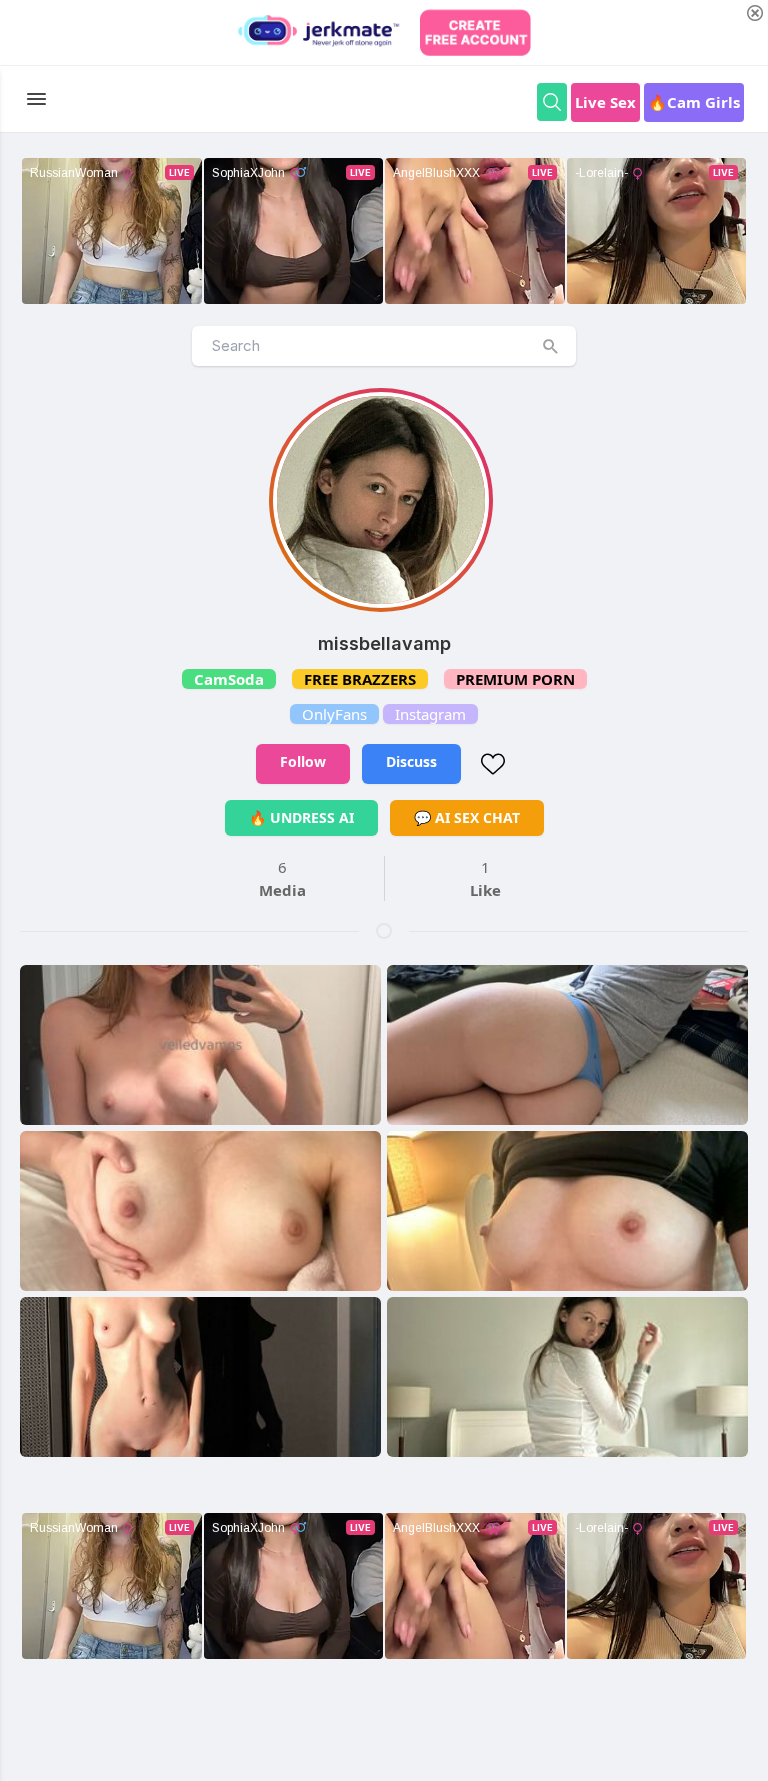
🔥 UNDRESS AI (301, 817)
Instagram (430, 714)
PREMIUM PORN (515, 679)
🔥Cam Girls (694, 102)
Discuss (411, 761)
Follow (303, 761)
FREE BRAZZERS (360, 679)
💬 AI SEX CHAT (467, 817)
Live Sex (605, 102)
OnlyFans (334, 714)
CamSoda (229, 679)
